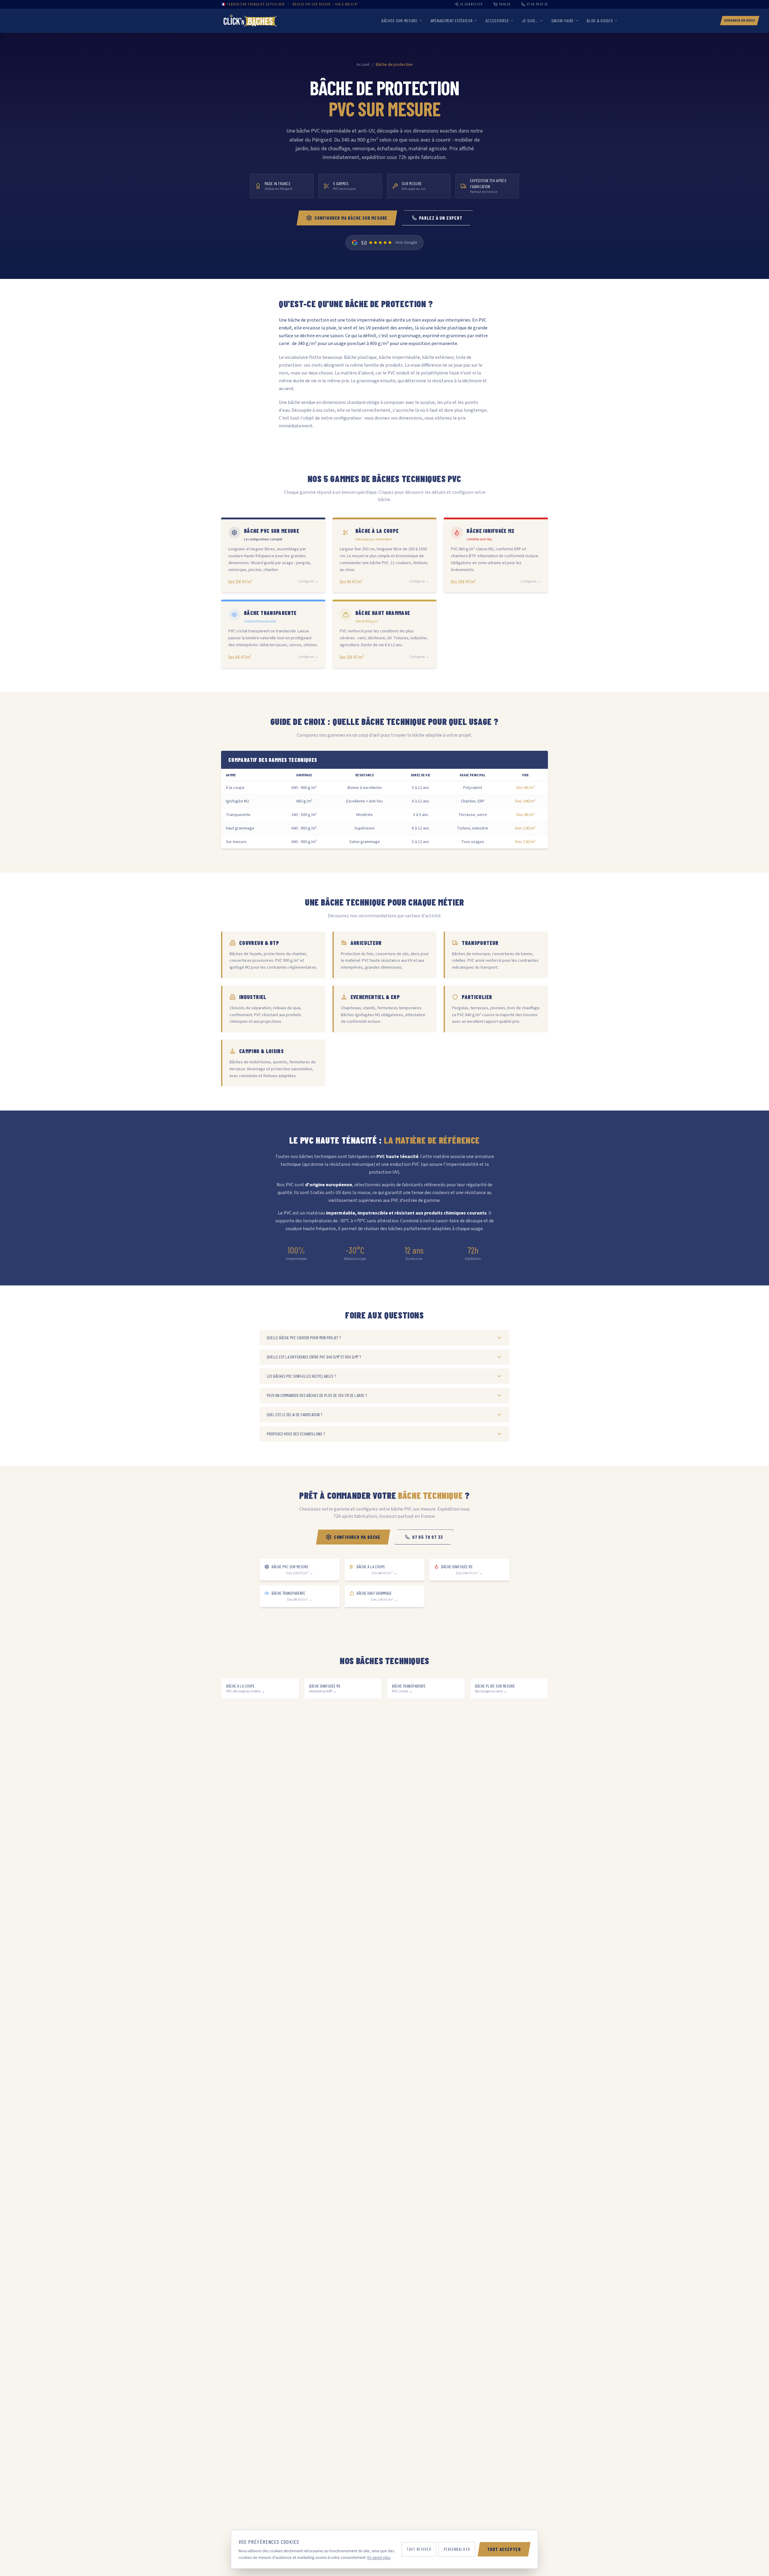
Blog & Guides (600, 21)
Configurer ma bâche (357, 1537)
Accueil (363, 65)
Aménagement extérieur (452, 21)
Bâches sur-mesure (400, 21)
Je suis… (530, 21)
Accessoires (497, 21)
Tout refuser (419, 2549)
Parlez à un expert (441, 218)
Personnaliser (457, 2549)
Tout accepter (504, 2549)
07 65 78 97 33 (428, 1537)
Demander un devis (740, 20)
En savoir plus (379, 2558)
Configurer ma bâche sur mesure (351, 218)
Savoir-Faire (562, 21)
